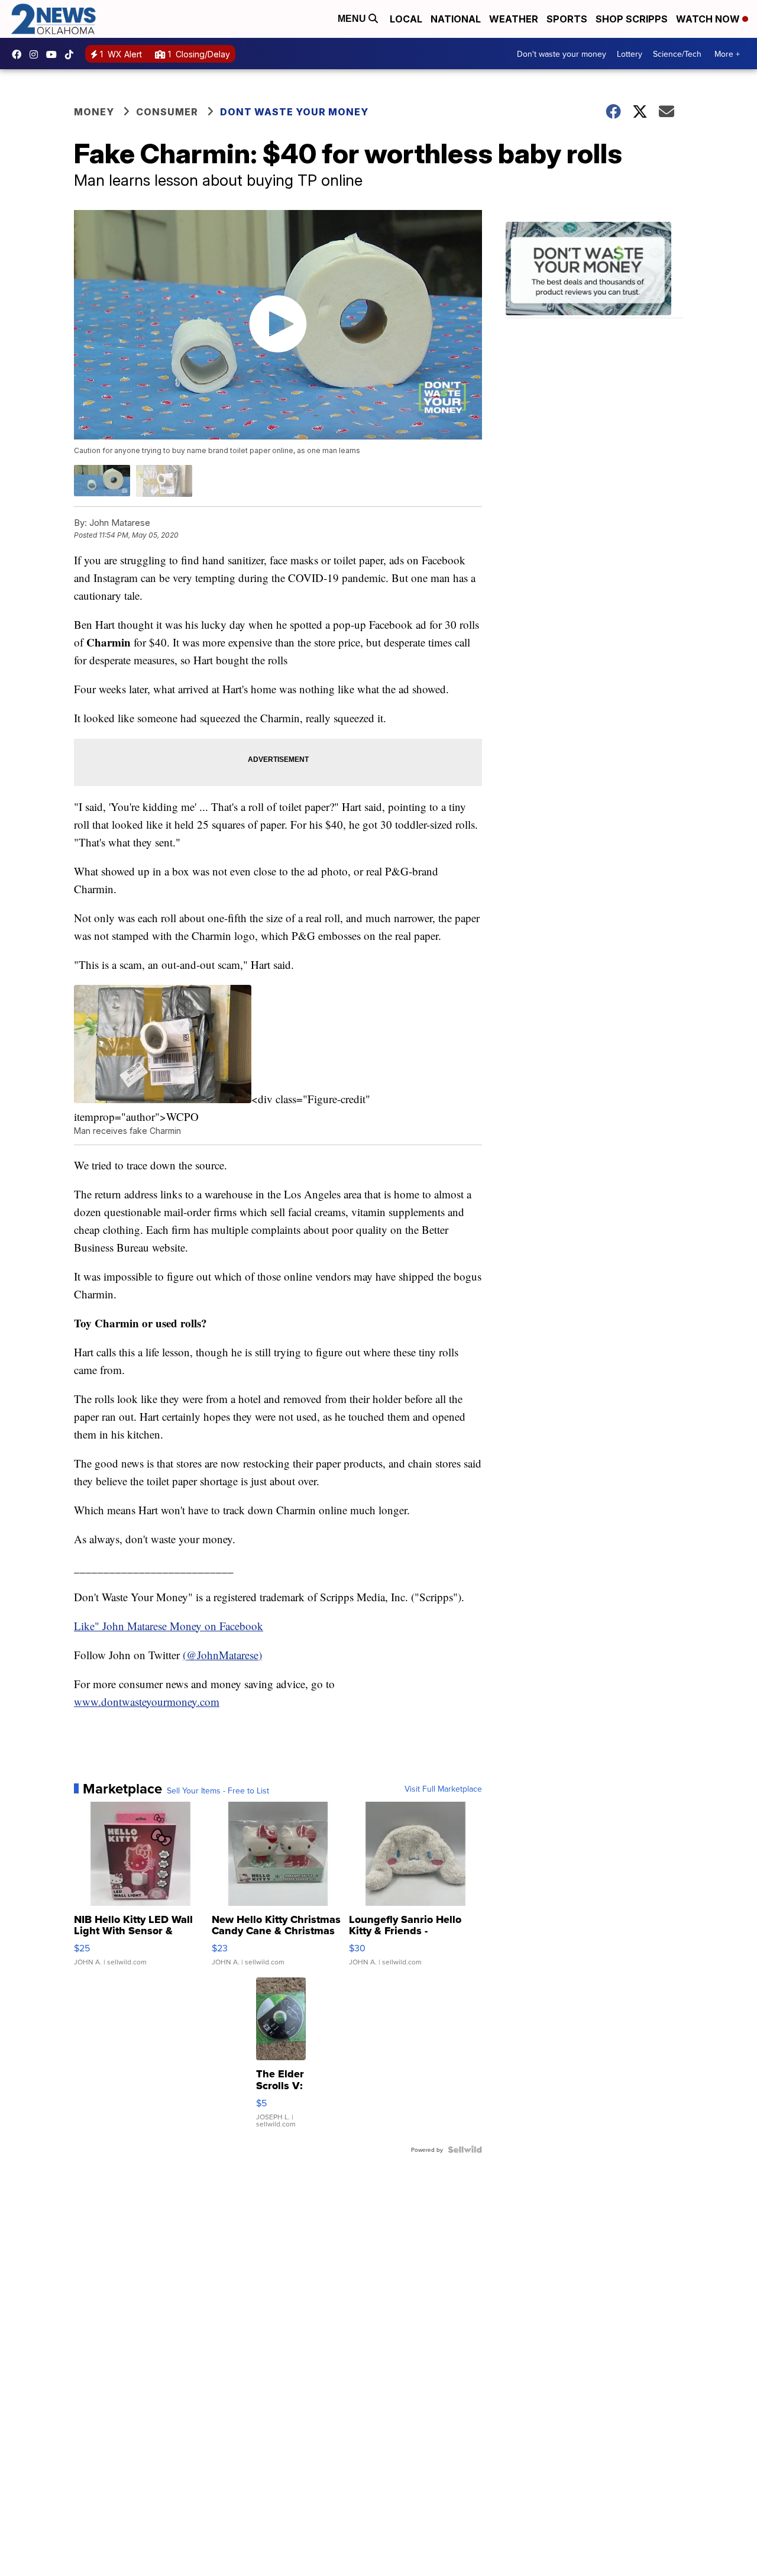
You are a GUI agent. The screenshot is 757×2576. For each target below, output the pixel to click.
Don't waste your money (562, 54)
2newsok (37, 54)
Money (94, 112)
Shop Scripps (632, 19)
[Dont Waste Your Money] (594, 270)
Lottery (630, 54)
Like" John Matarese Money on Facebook (169, 1626)
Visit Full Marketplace (443, 1789)
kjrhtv (20, 54)
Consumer (167, 112)
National (456, 19)
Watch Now (709, 19)
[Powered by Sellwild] (465, 2150)
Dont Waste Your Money (294, 112)
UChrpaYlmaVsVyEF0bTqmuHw (54, 54)
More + (727, 54)
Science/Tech (677, 54)
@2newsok (72, 54)
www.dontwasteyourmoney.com (147, 1701)
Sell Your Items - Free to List (218, 1790)
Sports (567, 19)
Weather (514, 19)
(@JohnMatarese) (222, 1655)
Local (406, 19)
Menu (353, 19)
